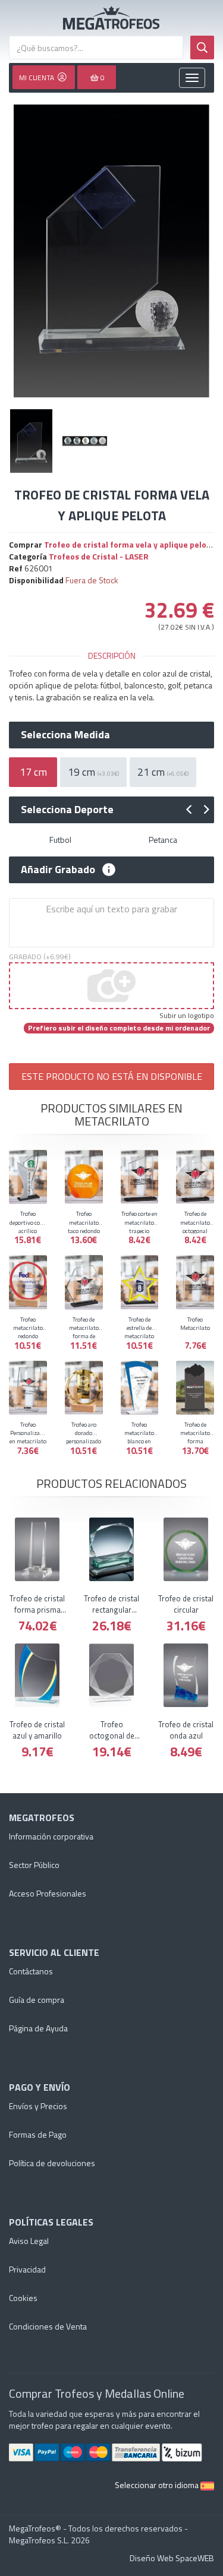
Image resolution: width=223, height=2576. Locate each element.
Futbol (60, 840)
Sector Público (34, 1865)
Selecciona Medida (65, 735)
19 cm (93, 772)
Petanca (163, 840)
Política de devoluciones (52, 2163)
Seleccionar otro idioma (158, 2485)
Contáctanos (31, 1971)
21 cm (163, 772)
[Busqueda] (202, 48)
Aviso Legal (29, 2241)
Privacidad (27, 2269)
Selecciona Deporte (67, 810)
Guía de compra (37, 2000)
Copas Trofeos (111, 18)
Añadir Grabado (58, 870)
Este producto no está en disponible (112, 1076)
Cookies (23, 2298)
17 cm (33, 772)
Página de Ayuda (38, 2028)
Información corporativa (51, 1836)
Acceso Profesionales (48, 1893)
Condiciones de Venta (48, 2326)
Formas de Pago (38, 2134)
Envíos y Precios (38, 2106)
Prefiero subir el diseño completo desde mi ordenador (119, 1028)
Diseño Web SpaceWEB (172, 2558)
